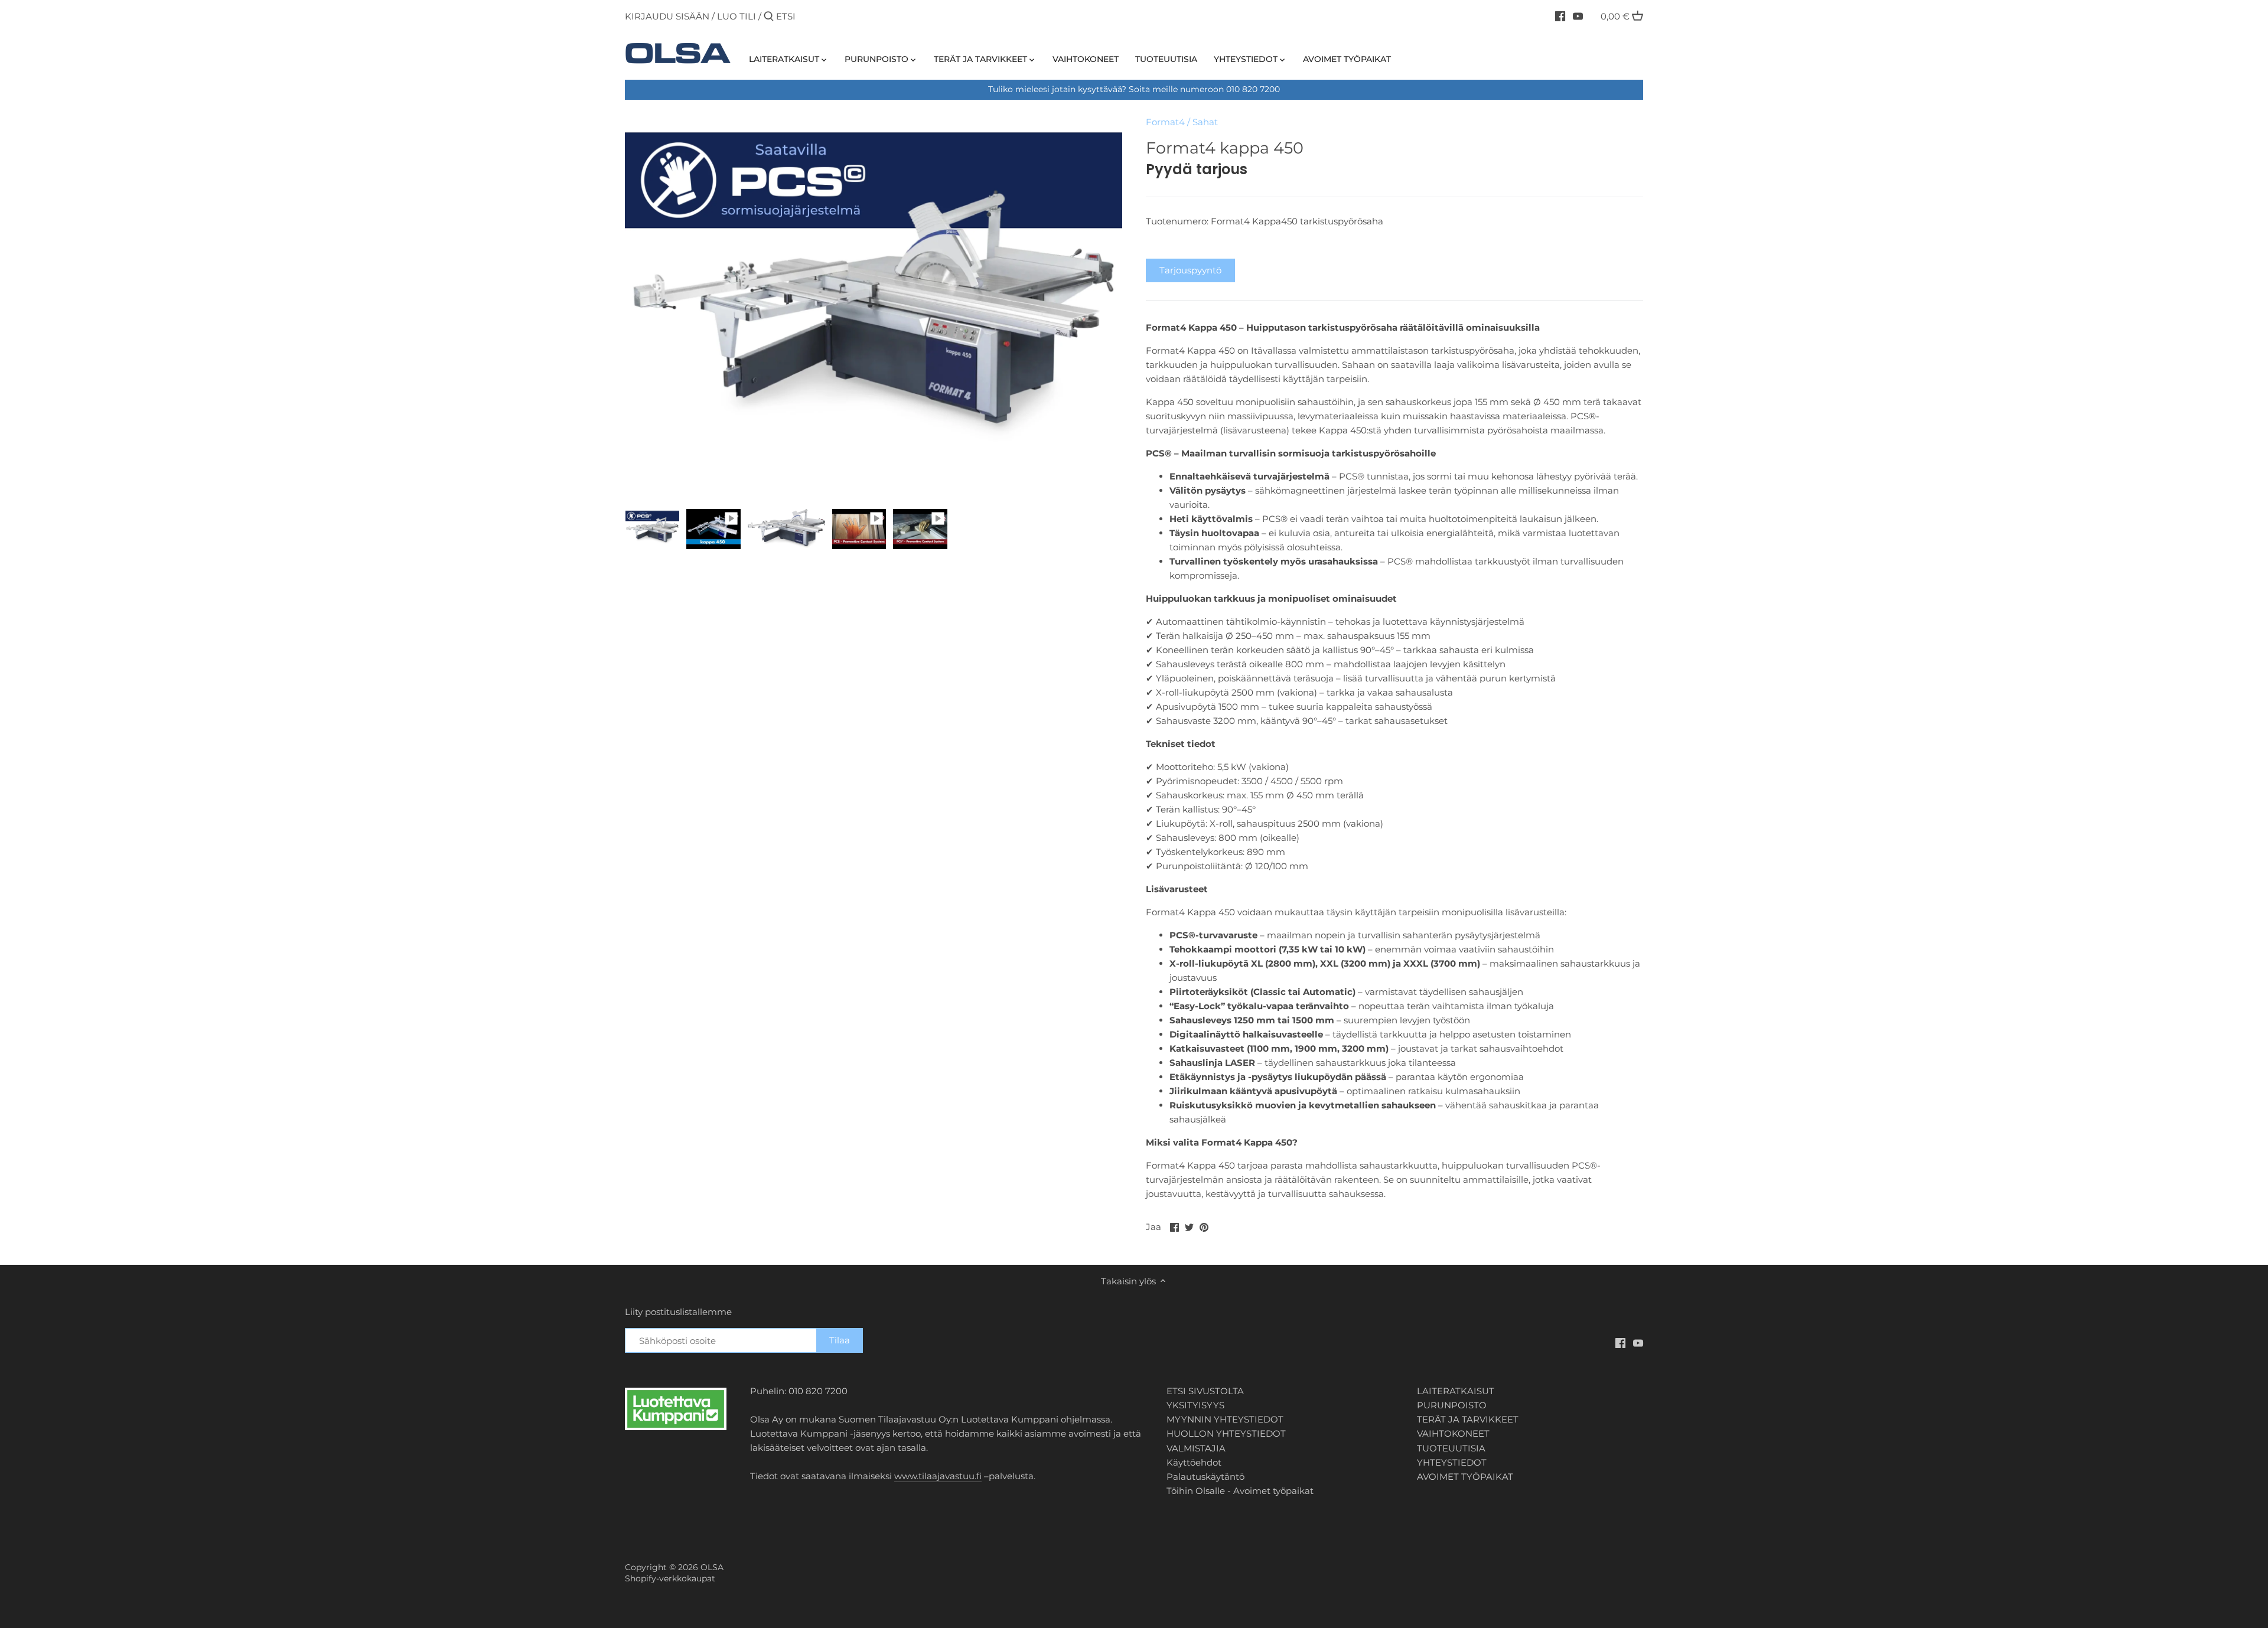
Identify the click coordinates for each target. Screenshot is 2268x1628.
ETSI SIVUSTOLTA (1205, 1391)
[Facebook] (1560, 16)
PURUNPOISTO (1452, 1405)
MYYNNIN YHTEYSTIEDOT (1225, 1419)
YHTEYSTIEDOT (1452, 1462)
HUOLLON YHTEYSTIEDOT (1226, 1433)
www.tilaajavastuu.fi (938, 1476)
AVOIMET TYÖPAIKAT (1465, 1477)
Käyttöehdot (1194, 1462)
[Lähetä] (769, 17)
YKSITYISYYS (1195, 1405)
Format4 (1165, 122)
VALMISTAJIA (1196, 1448)
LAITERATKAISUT (1456, 1391)
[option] (652, 529)
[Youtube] (1578, 16)
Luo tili (737, 16)
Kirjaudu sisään (667, 16)
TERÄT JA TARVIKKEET (1468, 1419)
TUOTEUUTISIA (1451, 1448)
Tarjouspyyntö (1190, 270)
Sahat (1205, 122)
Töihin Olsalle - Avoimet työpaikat (1240, 1491)
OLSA (712, 1567)
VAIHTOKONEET (1453, 1433)
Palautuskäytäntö (1205, 1477)
